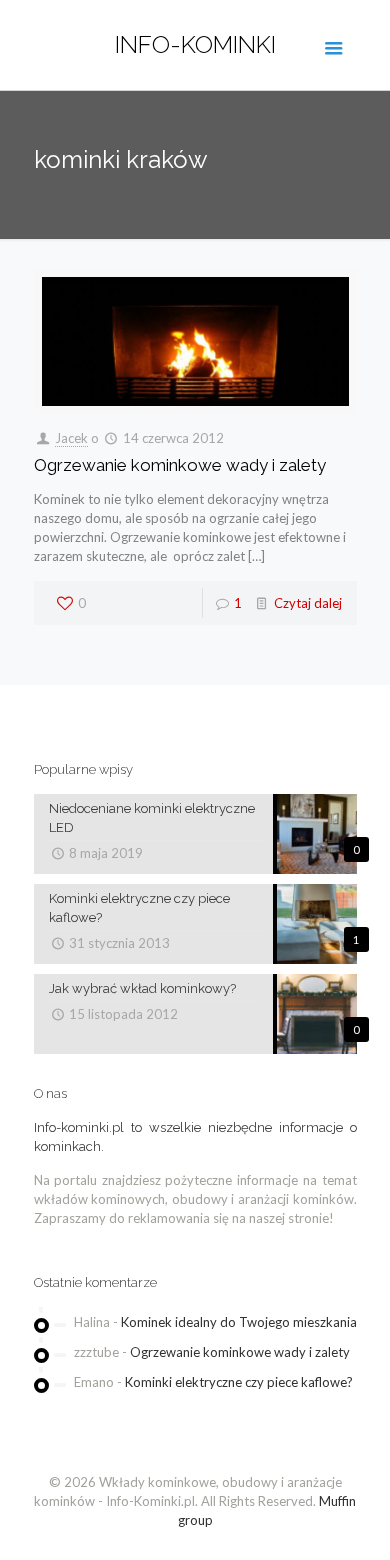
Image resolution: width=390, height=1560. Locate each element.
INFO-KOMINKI (195, 44)
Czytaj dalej (308, 603)
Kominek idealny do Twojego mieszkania (239, 1322)
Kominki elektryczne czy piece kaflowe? (239, 1382)
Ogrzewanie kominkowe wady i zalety (180, 465)
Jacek (71, 438)
